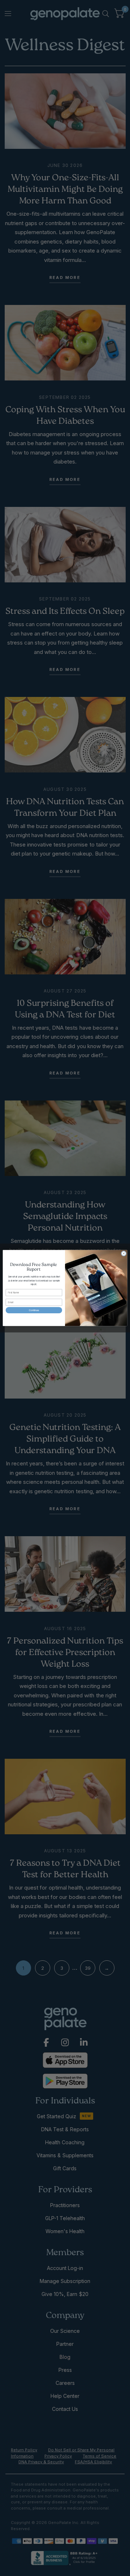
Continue (34, 1310)
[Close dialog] (124, 1253)
